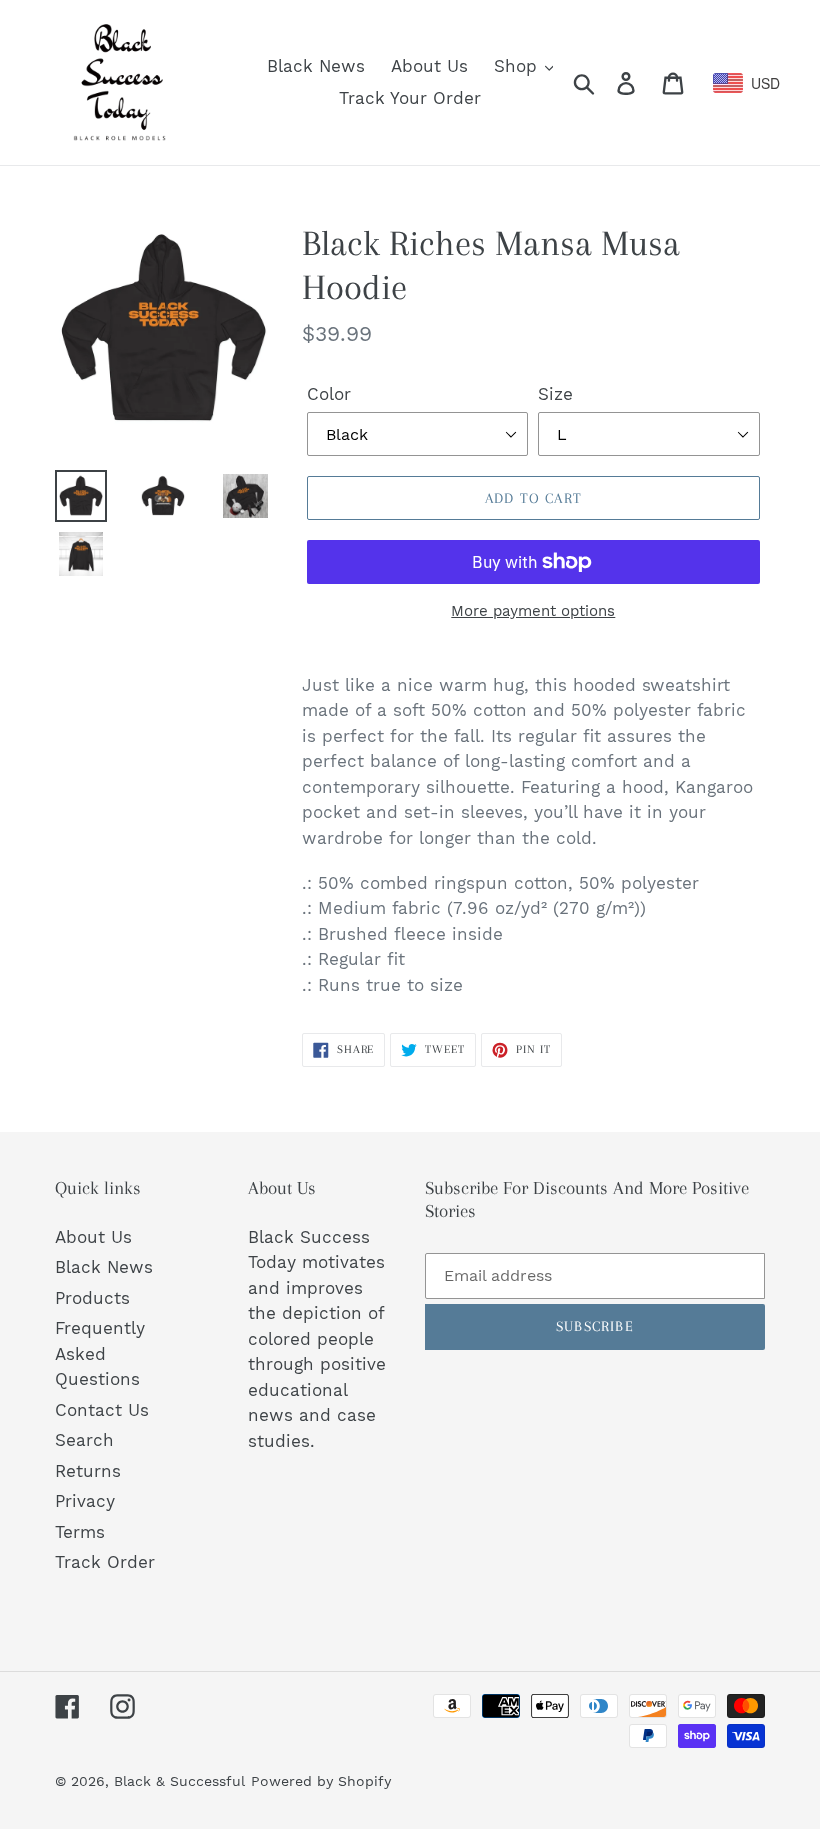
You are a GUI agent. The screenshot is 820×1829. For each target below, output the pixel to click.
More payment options (533, 611)
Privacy (85, 1501)
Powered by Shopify (321, 1781)
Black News (104, 1267)
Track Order (105, 1562)
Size (555, 394)
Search (84, 1440)
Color (329, 394)
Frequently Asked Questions (100, 1353)
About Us (93, 1237)
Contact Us (102, 1410)
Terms (80, 1532)
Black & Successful (179, 1781)
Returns (88, 1471)
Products (92, 1298)
